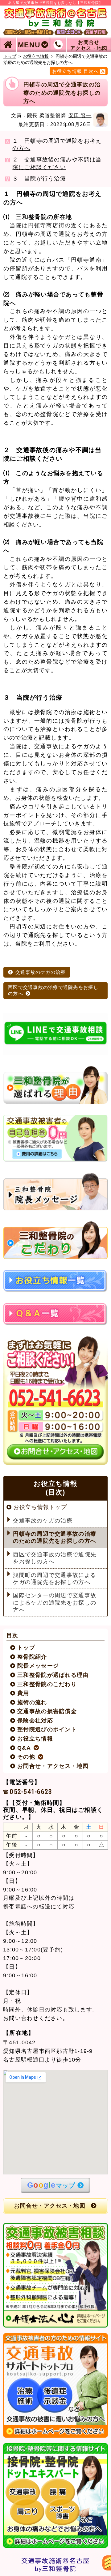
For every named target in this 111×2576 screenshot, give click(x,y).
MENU (29, 45)
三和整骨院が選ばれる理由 (53, 1675)
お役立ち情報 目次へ (76, 71)
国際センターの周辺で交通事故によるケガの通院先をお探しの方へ (55, 1603)
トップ (10, 56)
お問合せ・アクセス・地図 (53, 1766)
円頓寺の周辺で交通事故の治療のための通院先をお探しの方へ (55, 1537)
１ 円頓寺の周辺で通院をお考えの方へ (57, 145)
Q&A (24, 1748)
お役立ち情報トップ (40, 1507)
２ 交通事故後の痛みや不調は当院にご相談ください (57, 163)
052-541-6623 (31, 1791)
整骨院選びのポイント (47, 1729)
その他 (26, 1757)
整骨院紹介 (32, 1657)
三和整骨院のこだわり (47, 1684)
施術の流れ (32, 1702)
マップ (51, 2185)
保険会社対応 (35, 1721)
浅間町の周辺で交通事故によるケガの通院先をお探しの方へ (55, 1579)
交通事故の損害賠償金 (47, 1711)
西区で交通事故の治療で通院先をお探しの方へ (53, 990)
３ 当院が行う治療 (39, 179)
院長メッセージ (38, 1666)
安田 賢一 (80, 115)
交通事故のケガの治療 (41, 972)
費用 (23, 1693)
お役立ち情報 (36, 56)
